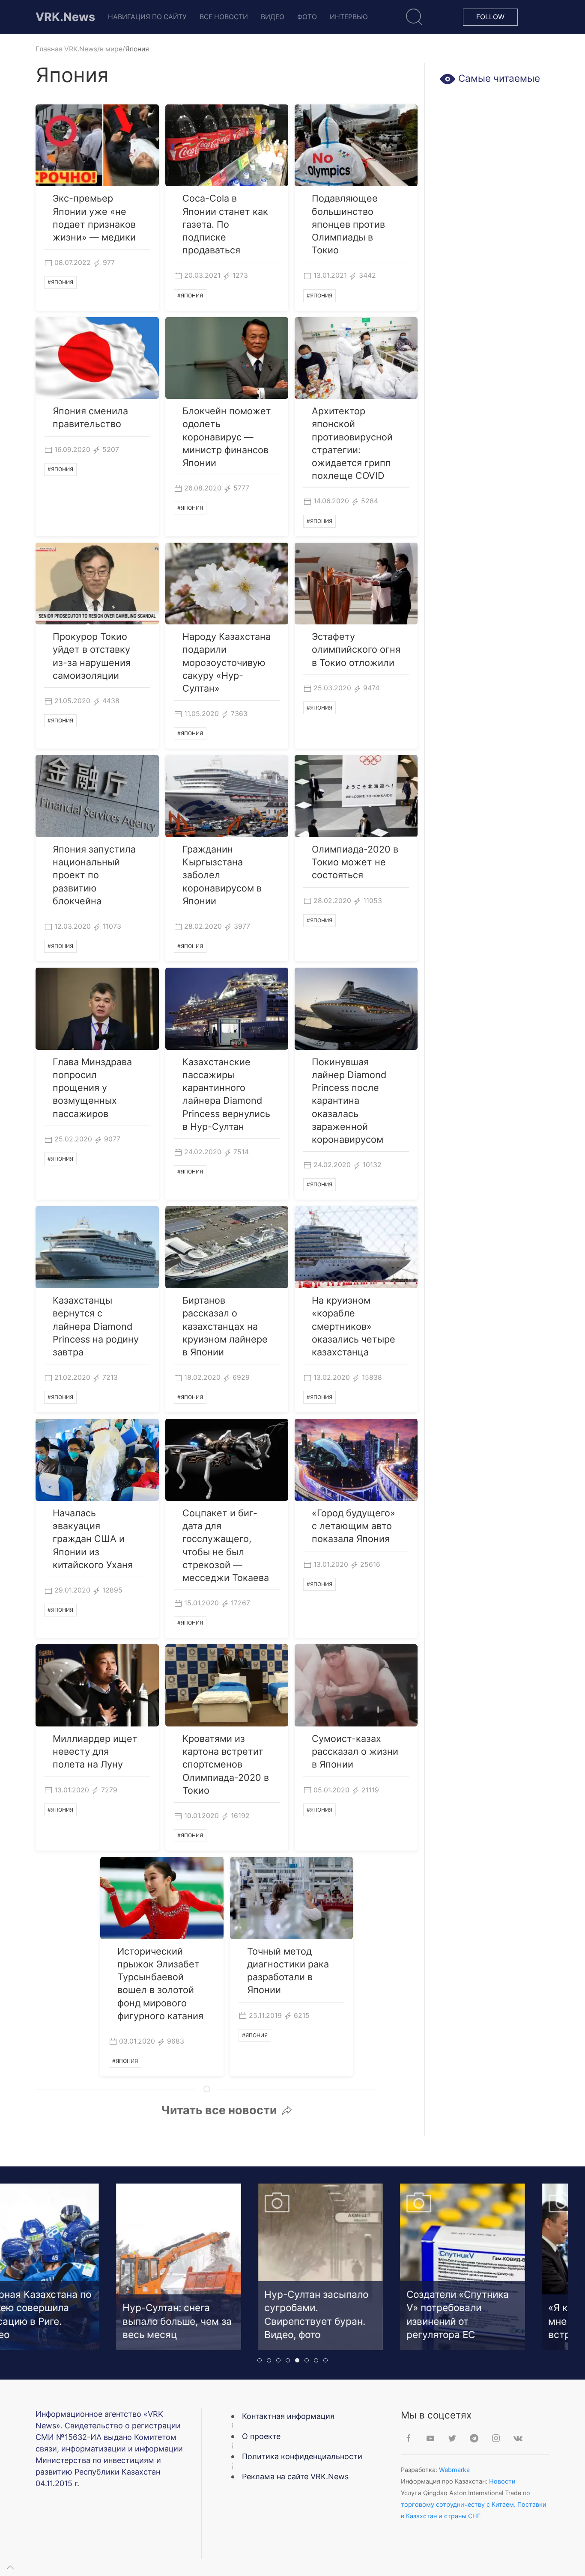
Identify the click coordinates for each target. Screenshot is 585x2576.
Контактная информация (288, 2416)
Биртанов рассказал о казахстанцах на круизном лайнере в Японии (225, 1326)
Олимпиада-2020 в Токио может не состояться (355, 862)
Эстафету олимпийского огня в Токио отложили (356, 649)
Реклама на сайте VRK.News (295, 2476)
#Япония (60, 282)
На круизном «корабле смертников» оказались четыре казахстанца (354, 1326)
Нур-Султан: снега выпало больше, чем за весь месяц (149, 2321)
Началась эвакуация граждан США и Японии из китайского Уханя (93, 1539)
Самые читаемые (498, 78)
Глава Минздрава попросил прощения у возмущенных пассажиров (92, 1088)
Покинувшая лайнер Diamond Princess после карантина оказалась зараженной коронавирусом (349, 1101)
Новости (502, 2481)
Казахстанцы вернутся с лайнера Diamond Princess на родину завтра (96, 1326)
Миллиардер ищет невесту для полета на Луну (95, 1751)
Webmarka (454, 2470)
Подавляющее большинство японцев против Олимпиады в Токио (348, 224)
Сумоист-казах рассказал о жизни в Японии (355, 1751)
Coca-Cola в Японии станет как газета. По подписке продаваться (225, 224)
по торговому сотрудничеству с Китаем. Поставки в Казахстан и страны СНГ (474, 2504)
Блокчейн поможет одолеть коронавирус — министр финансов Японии (227, 437)
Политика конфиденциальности (302, 2456)
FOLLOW (490, 17)
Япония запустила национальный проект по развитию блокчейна (94, 875)
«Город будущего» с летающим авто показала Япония (354, 1526)
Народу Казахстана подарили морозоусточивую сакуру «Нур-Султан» (227, 662)
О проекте (261, 2436)
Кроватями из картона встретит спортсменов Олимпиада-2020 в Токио (226, 1764)
